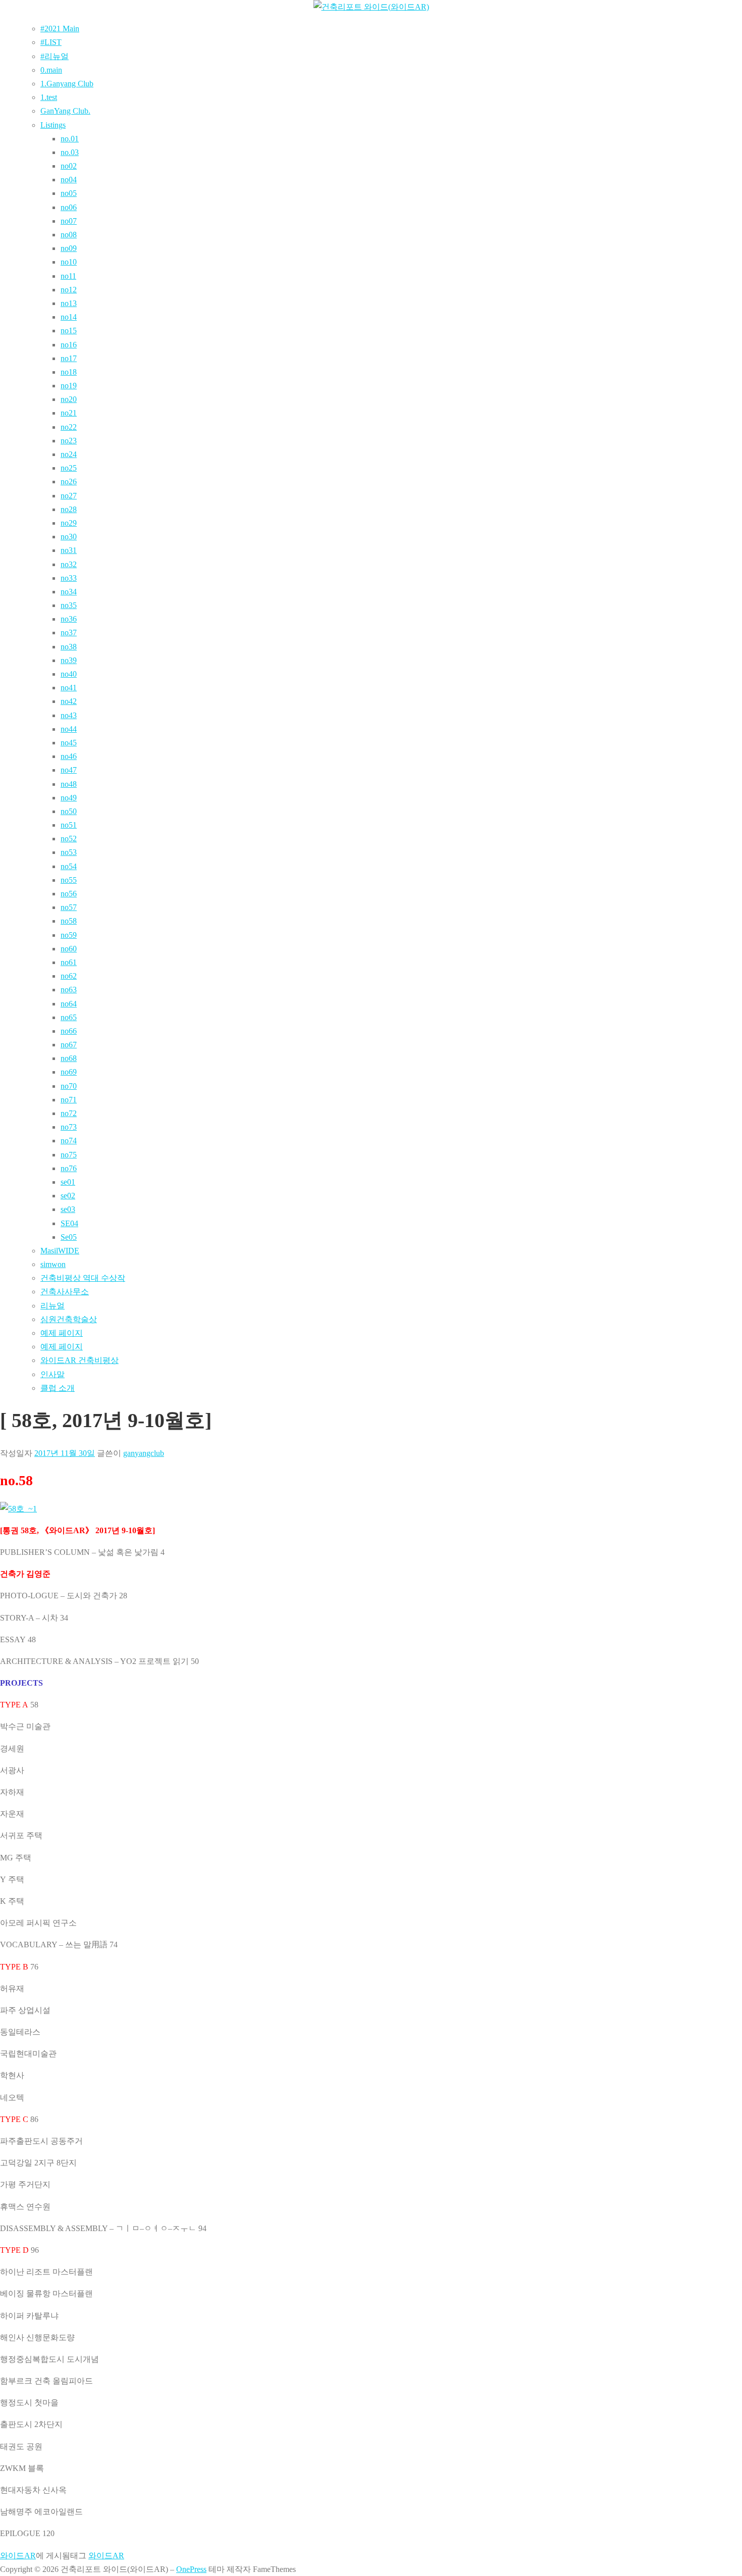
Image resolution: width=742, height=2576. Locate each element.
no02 (69, 166)
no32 (69, 564)
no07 (69, 221)
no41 (69, 688)
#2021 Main (60, 29)
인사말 (52, 1374)
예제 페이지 (62, 1333)
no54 (69, 866)
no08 (69, 235)
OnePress (191, 2569)
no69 (69, 1072)
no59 (69, 935)
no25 (69, 468)
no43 (69, 715)
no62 (69, 976)
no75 (69, 1155)
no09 (69, 248)
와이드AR (18, 2556)
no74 (69, 1141)
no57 (69, 907)
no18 (69, 372)
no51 (69, 825)
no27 (69, 496)
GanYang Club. (65, 111)
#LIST (51, 42)
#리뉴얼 (55, 56)
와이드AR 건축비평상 (79, 1360)
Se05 (69, 1237)
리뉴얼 (52, 1306)
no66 (69, 1031)
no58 (69, 921)
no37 (69, 633)
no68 (69, 1058)
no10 (69, 262)
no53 (69, 852)
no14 (69, 317)
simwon (53, 1264)
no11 (68, 276)
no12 (69, 290)
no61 (69, 962)
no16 (69, 345)
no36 (69, 619)
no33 (69, 578)
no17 (69, 358)
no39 (69, 660)
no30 (69, 537)
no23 (69, 441)
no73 (69, 1127)
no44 (69, 729)
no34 (69, 592)
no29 (69, 523)
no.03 (70, 152)
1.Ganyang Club (67, 84)
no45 (69, 743)
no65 (69, 1017)
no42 (69, 701)
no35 (69, 605)
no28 (69, 509)
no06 (69, 207)
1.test (49, 97)
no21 (69, 413)
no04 (69, 180)
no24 (69, 454)
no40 (69, 674)
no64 (69, 1004)
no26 (69, 482)
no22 (69, 427)
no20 (69, 399)
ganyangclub (144, 1453)
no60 (69, 949)
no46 (69, 756)
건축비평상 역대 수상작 (83, 1278)
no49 (69, 798)
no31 (69, 550)
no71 (69, 1100)
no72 (69, 1113)
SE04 (69, 1223)
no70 (69, 1086)
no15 (69, 331)
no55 (69, 880)
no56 (69, 894)
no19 (69, 386)
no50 (69, 811)
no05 (69, 193)
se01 (68, 1182)
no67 (69, 1045)
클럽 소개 (58, 1388)
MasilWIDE (60, 1251)
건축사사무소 (65, 1292)
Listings (53, 125)
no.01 (70, 139)
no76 (69, 1168)
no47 (69, 770)
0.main (51, 70)
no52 (69, 839)
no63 (69, 990)
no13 (69, 303)
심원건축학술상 (69, 1319)
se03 (68, 1209)
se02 (68, 1196)
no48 (69, 784)
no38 (69, 647)
